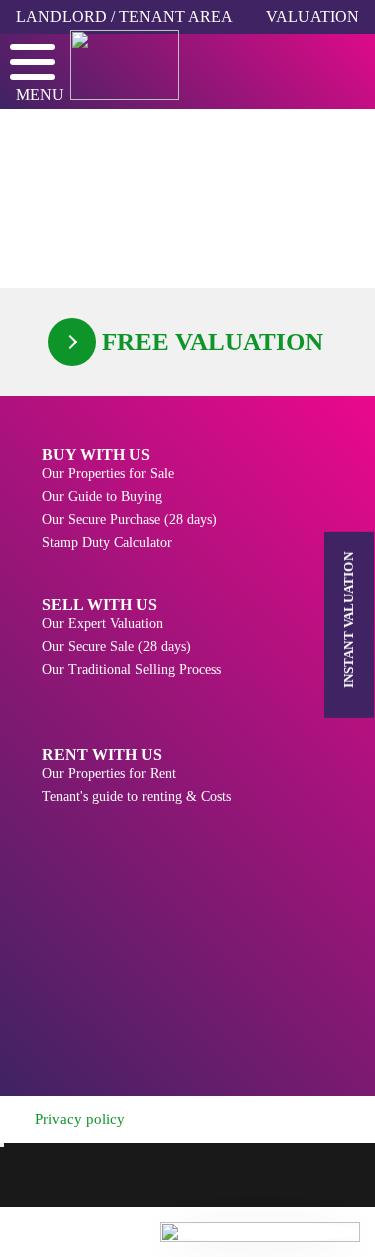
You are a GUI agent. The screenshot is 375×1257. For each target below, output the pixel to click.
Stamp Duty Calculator (107, 542)
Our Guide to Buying (102, 496)
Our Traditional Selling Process (131, 669)
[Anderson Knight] (155, 65)
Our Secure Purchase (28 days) (129, 519)
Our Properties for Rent (109, 773)
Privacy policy (80, 1119)
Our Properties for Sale (108, 473)
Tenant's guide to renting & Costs (136, 796)
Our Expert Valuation (102, 623)
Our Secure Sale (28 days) (116, 646)
